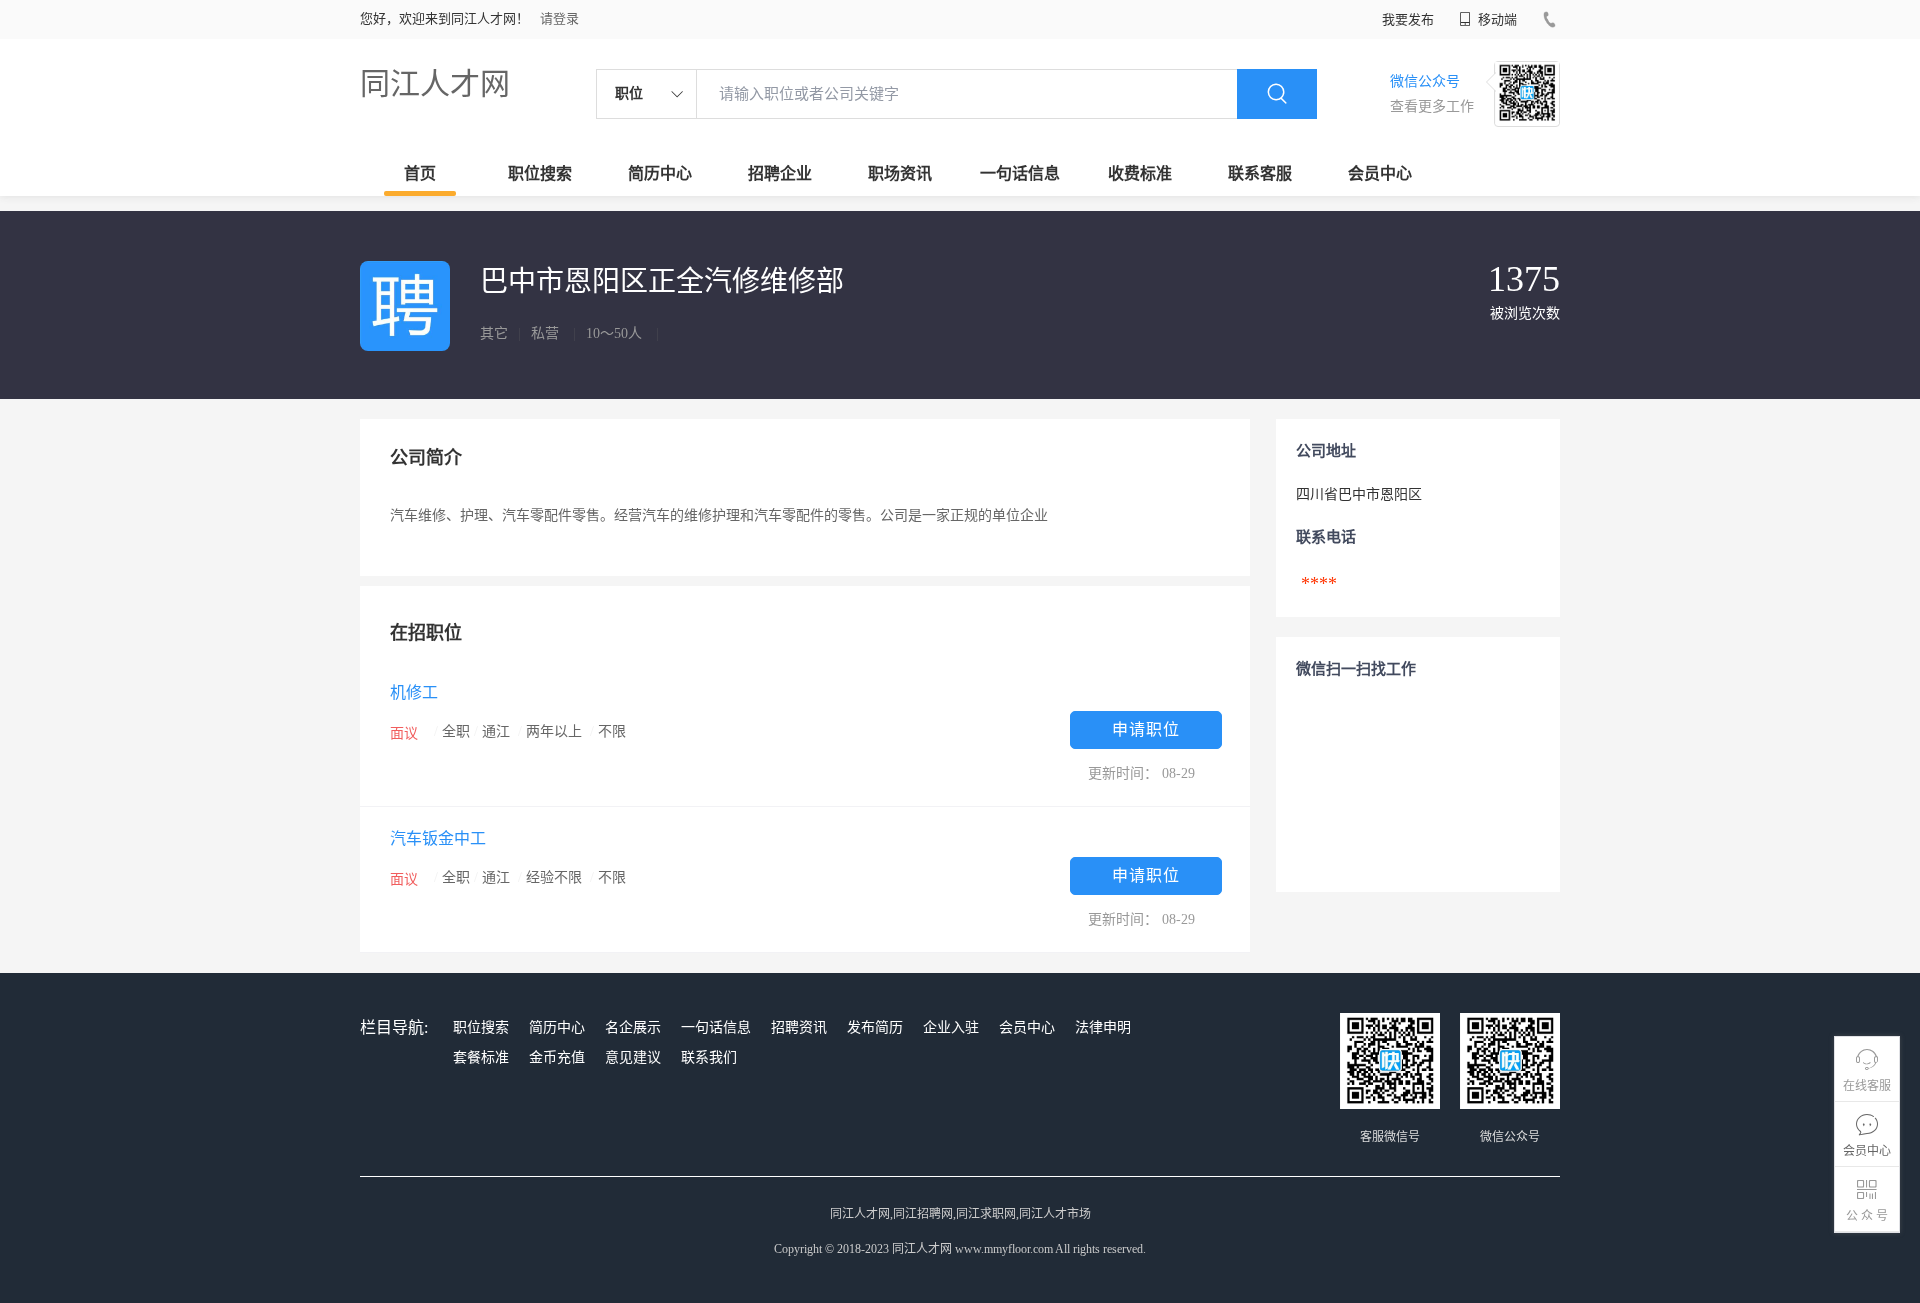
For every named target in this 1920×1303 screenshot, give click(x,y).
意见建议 (633, 1057)
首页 (420, 173)
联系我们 (709, 1057)
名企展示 (633, 1027)
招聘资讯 (799, 1027)
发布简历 (875, 1027)
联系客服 (1260, 173)
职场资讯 (900, 173)
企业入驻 (951, 1027)
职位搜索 (540, 173)
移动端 (1496, 19)
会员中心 (1380, 173)
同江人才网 (435, 83)
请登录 (559, 18)
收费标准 (1140, 173)
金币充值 (557, 1057)
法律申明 (1103, 1027)
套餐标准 (481, 1057)
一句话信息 (1020, 173)
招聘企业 (780, 173)
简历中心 (660, 173)
